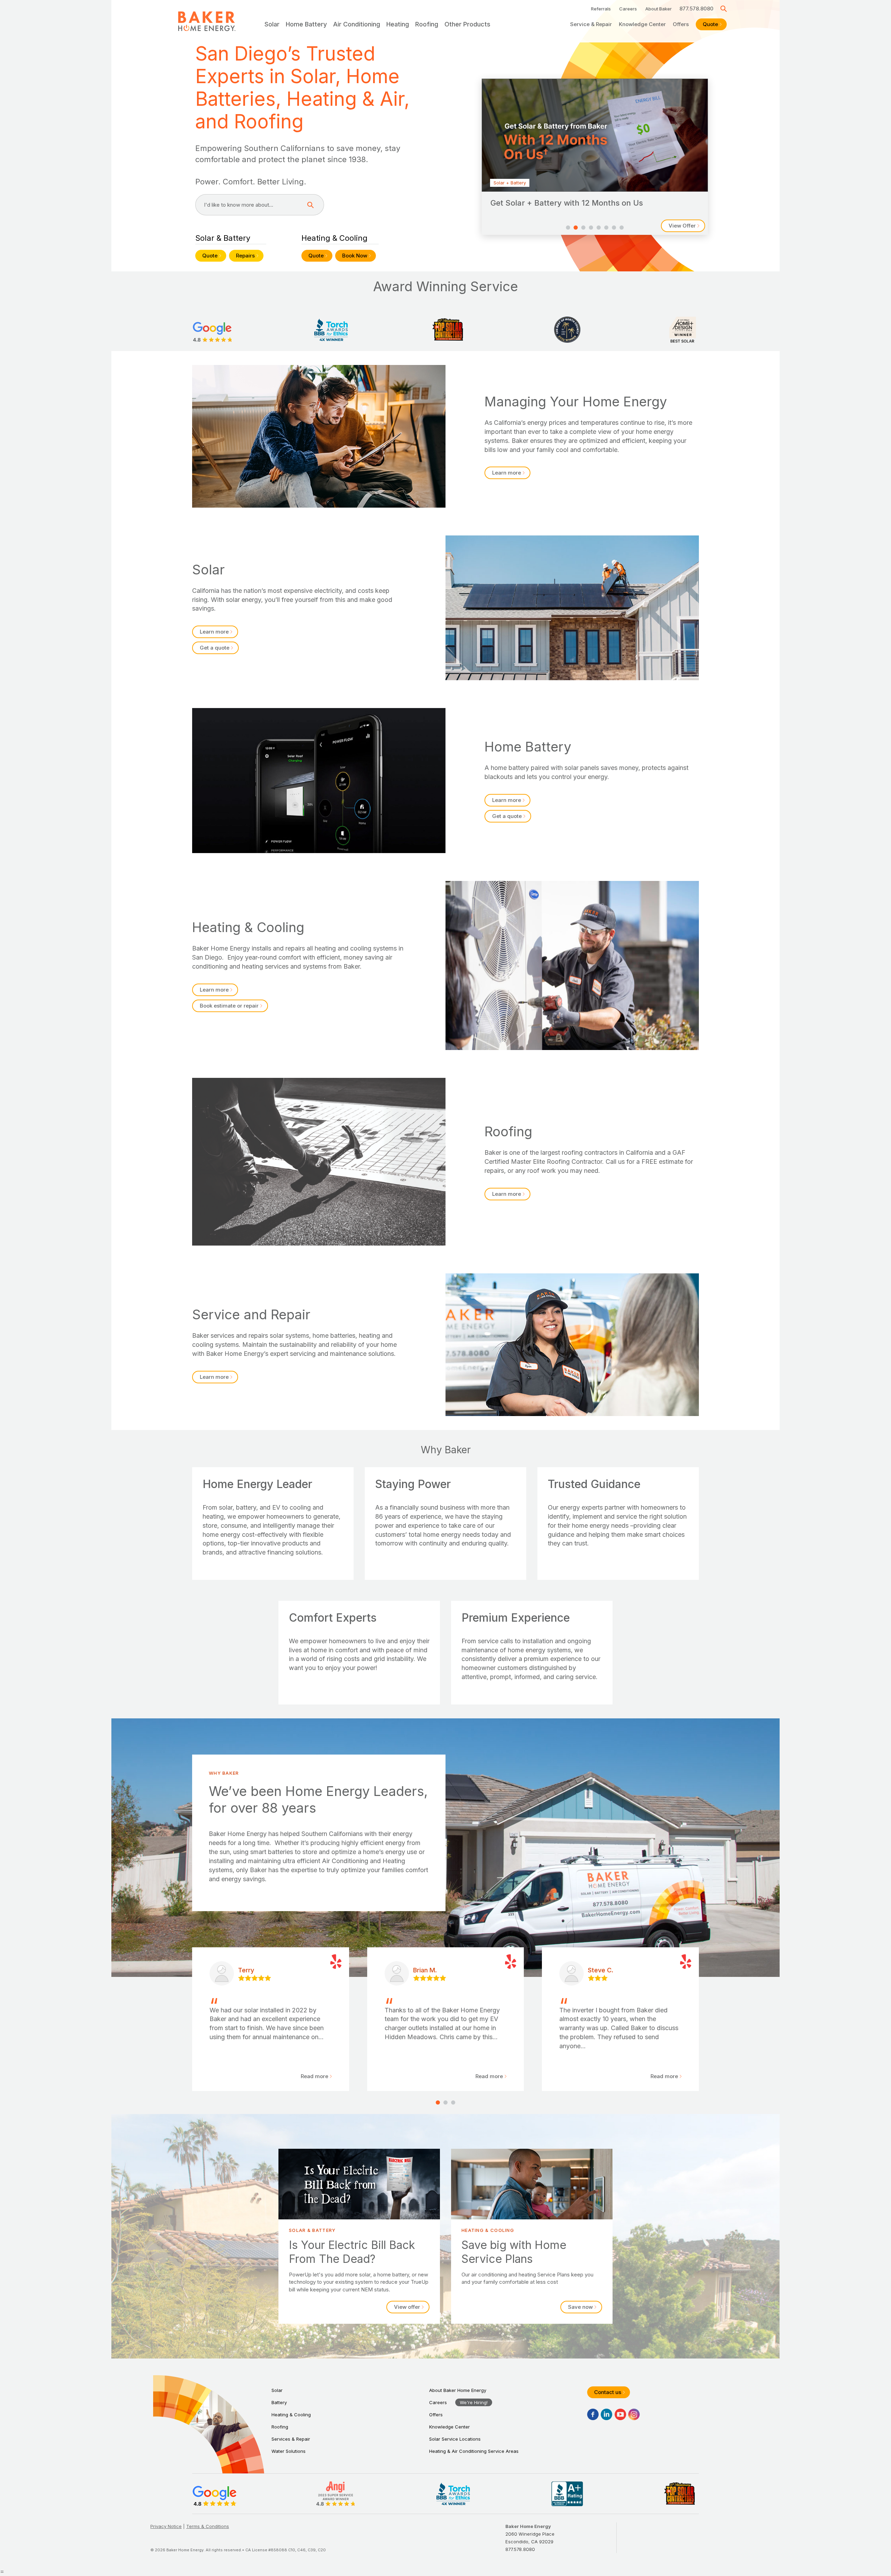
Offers (681, 24)
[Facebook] (593, 2414)
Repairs (245, 256)
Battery (279, 2402)
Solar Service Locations (455, 2439)
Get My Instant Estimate (666, 226)
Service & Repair (591, 24)
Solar (277, 2390)
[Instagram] (634, 2414)
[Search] (724, 9)
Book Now (355, 256)
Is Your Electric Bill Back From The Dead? (359, 2236)
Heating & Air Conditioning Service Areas (474, 2451)
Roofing (280, 2427)
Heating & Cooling (291, 2415)
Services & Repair (291, 2439)
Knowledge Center (642, 24)
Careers (628, 9)
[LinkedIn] (606, 2414)
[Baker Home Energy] (207, 21)
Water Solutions (289, 2451)
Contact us (608, 2392)
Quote (710, 24)
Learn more (507, 473)
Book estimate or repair (229, 1006)
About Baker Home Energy (458, 2390)
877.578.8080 (696, 9)
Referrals (601, 9)
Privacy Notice (166, 2526)
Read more (314, 2076)
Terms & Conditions (208, 2526)
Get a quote (215, 648)
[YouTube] (620, 2414)
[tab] (568, 228)
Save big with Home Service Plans (532, 2236)
